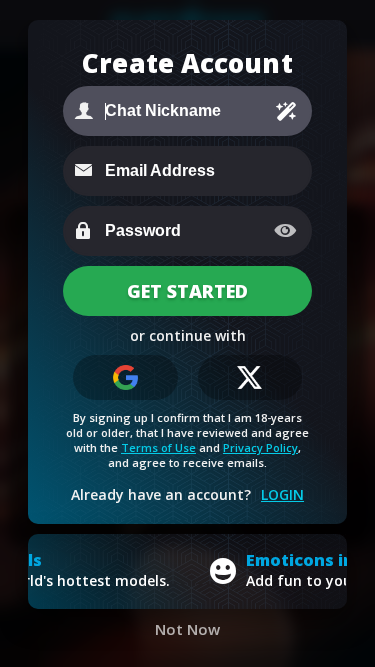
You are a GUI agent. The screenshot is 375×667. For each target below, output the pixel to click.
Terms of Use (158, 447)
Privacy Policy (260, 447)
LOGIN (282, 494)
